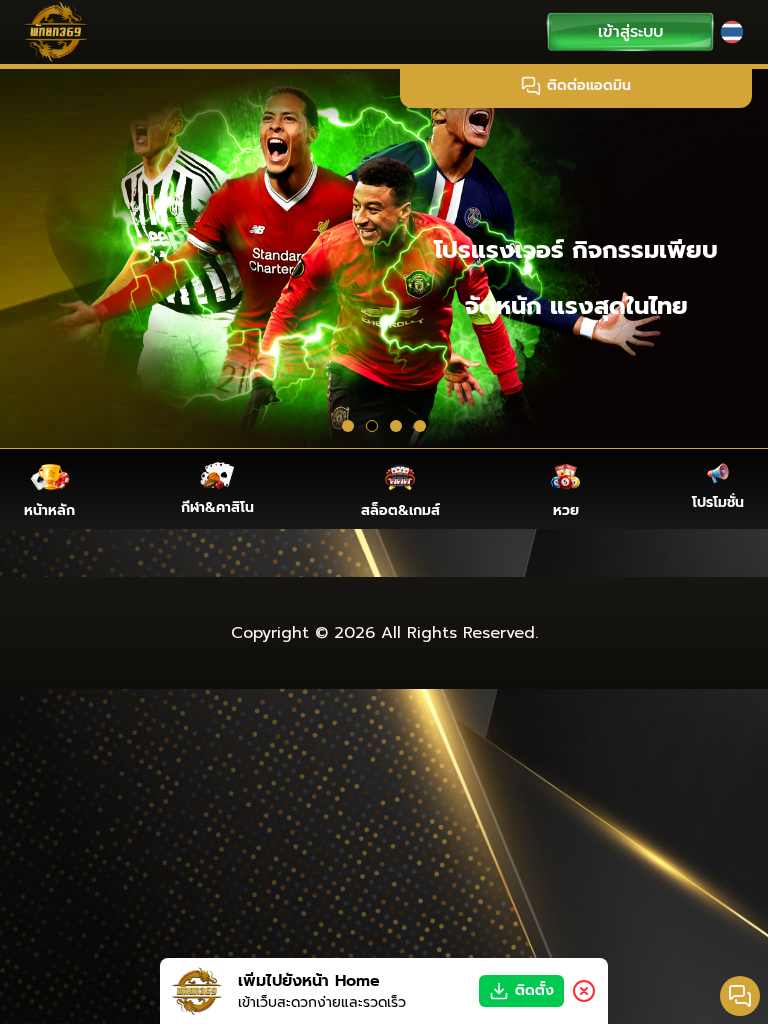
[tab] (348, 426)
